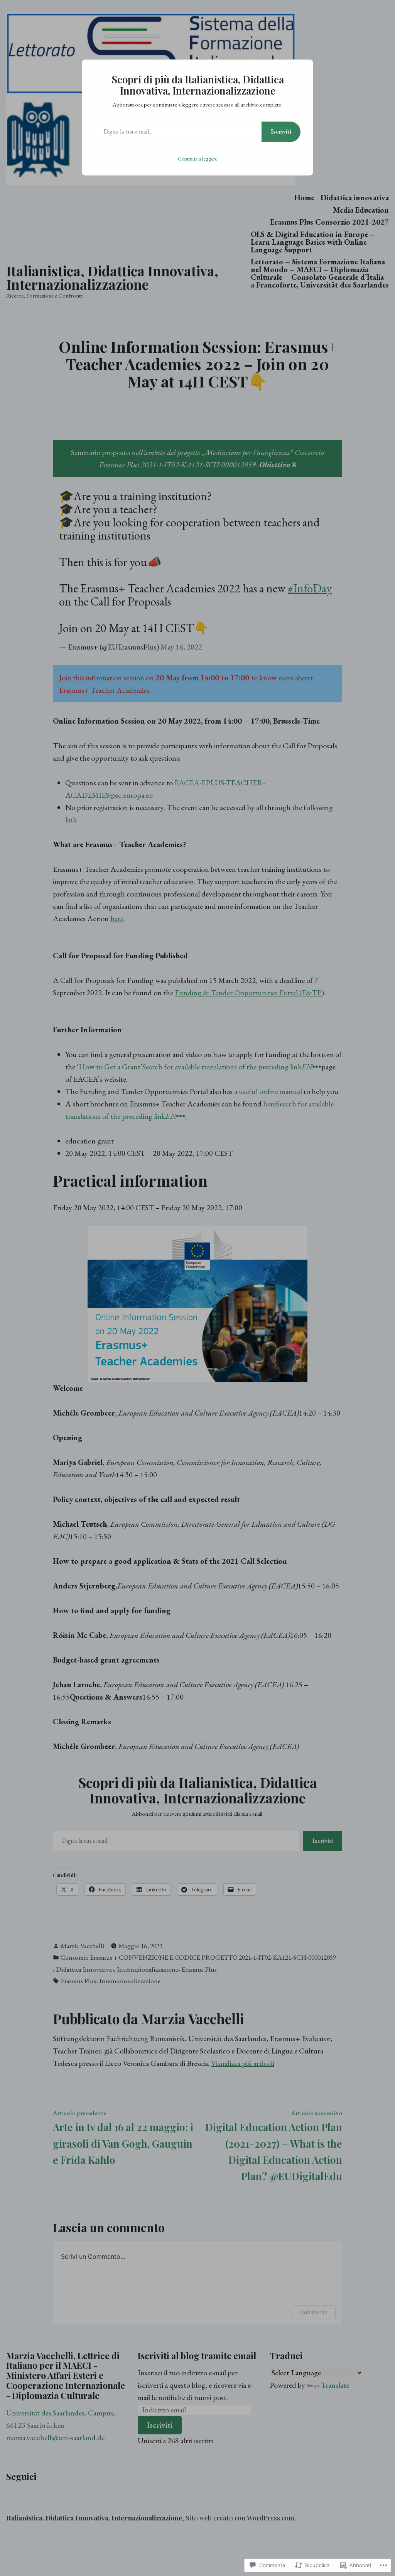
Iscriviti (281, 131)
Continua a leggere (197, 159)
